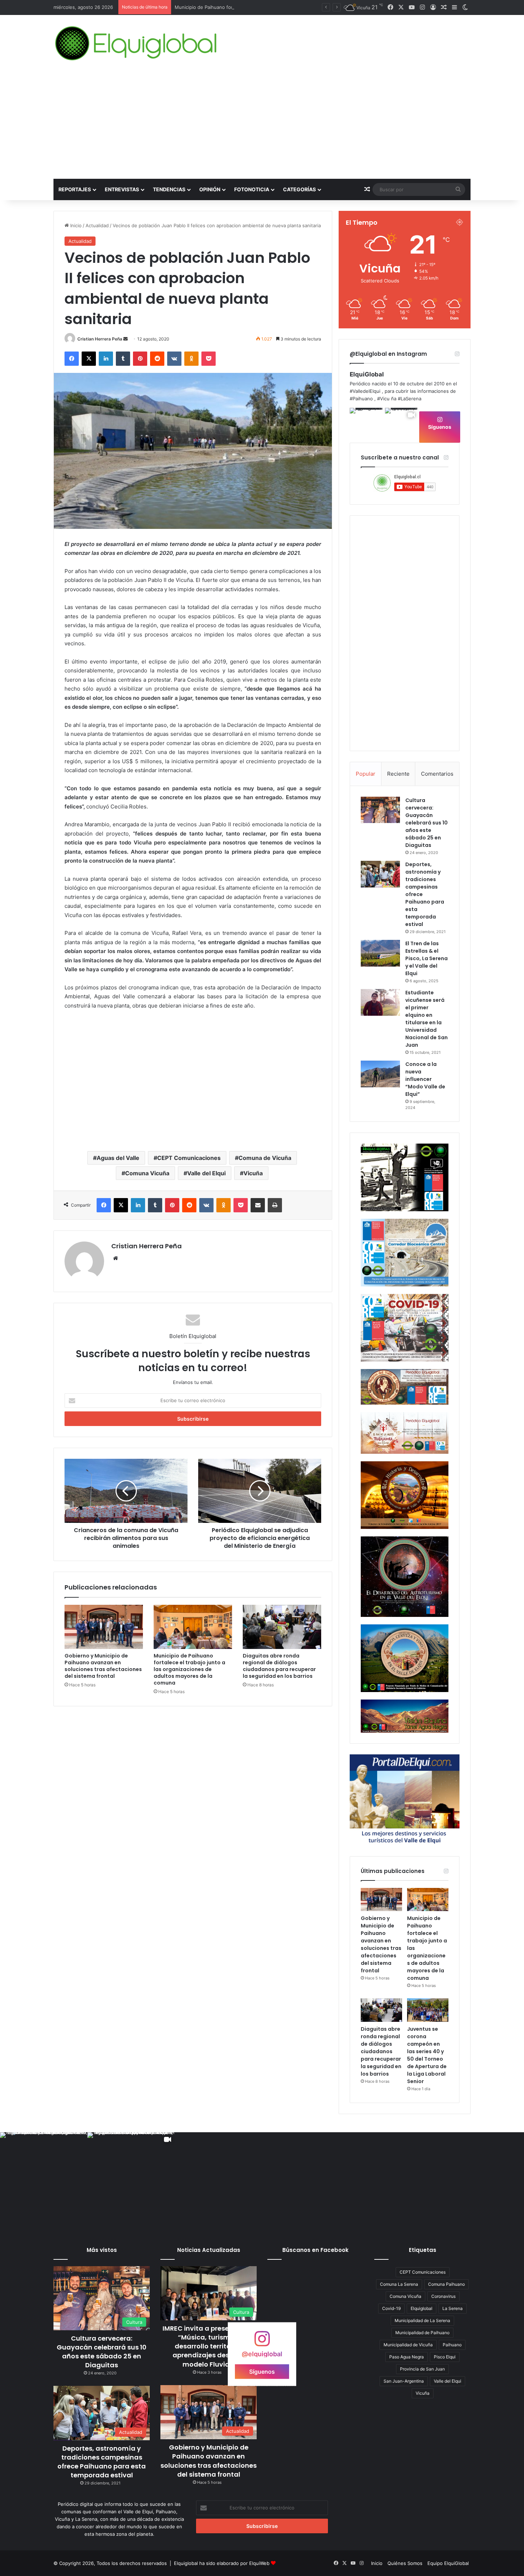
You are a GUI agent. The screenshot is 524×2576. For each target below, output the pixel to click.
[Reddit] (157, 359)
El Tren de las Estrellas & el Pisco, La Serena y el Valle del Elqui (427, 958)
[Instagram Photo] (367, 425)
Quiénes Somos (405, 2563)
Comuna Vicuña (147, 1173)
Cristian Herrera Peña (100, 339)
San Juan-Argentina (404, 2381)
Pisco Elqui (445, 2357)
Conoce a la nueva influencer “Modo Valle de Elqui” (425, 1079)
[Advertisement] (262, 125)
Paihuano (452, 2345)
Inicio (75, 225)
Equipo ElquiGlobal (448, 2563)
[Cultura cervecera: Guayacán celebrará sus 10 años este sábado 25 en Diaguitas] (380, 810)
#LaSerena (410, 399)
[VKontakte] (174, 359)
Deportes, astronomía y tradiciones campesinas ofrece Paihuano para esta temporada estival (102, 2462)
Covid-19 (391, 2308)
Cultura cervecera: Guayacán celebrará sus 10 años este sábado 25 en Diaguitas (427, 823)
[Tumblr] (123, 359)
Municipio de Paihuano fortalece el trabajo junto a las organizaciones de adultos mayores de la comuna (189, 1669)
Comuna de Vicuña (265, 1158)
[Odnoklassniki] (191, 359)
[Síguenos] (262, 2342)
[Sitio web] (115, 1258)
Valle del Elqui (206, 1173)
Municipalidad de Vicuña (408, 2345)
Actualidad (97, 225)
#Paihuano (361, 399)
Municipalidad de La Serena (422, 2320)
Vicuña (253, 1173)
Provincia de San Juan (422, 2369)
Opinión (210, 189)
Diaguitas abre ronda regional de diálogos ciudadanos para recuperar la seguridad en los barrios (279, 1666)
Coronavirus (443, 2296)
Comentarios (437, 774)
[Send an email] (125, 339)
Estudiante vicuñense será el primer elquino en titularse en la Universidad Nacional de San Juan (427, 1019)
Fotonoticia (252, 189)
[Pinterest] (140, 359)
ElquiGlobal (367, 374)
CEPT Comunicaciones (189, 1158)
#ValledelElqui (365, 391)
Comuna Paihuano (446, 2284)
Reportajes (75, 189)
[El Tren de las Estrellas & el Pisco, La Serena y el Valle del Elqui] (380, 953)
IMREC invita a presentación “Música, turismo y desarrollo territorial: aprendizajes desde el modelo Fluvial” (209, 2346)
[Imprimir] (275, 1205)
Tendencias (169, 189)
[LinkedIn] (106, 359)
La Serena (453, 2308)
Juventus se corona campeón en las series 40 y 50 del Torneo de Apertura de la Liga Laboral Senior (427, 2055)
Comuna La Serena (399, 2284)
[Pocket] (209, 359)
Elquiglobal (422, 2308)
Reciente (398, 774)
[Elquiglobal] (137, 43)
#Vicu (383, 399)
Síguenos (440, 427)
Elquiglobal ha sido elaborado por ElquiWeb (222, 2563)
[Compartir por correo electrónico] (258, 1205)
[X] (89, 359)
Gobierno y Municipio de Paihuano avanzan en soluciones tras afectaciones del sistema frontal (103, 1666)
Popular (366, 774)
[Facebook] (72, 359)
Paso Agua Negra (407, 2357)
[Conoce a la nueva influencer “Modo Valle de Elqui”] (380, 1074)
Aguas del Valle (118, 1158)
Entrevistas (122, 189)
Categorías (299, 189)
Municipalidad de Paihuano (422, 2333)
